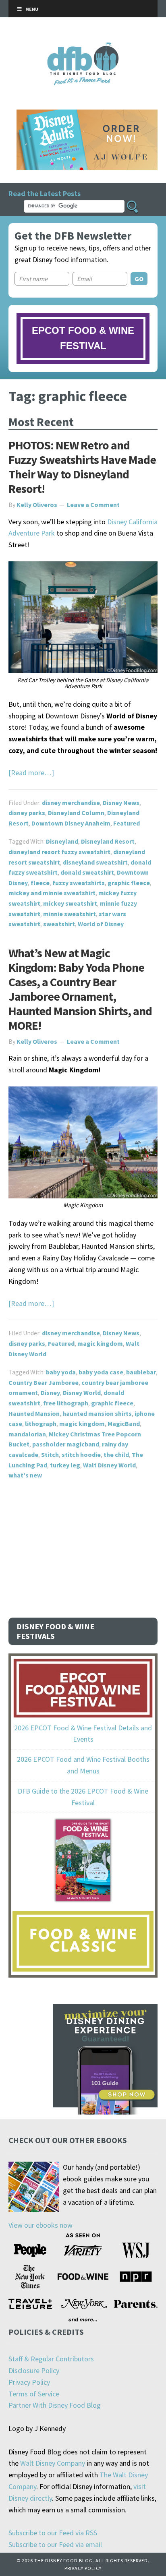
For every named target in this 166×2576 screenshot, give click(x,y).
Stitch (50, 1455)
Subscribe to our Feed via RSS (53, 2533)
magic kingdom (100, 1343)
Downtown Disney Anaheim (71, 823)
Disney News (121, 803)
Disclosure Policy (34, 2370)
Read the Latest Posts (45, 193)
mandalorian (27, 1434)
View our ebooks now (40, 2225)
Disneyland (62, 841)
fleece (40, 883)
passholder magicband (66, 1444)
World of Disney (101, 924)
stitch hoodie (81, 1455)
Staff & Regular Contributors (51, 2359)
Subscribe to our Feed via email (55, 2544)
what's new (25, 1475)
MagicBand (124, 1424)
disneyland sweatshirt (95, 862)
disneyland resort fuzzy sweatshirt (59, 852)
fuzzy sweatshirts (79, 883)
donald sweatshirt (87, 872)
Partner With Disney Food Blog (55, 2405)
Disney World (82, 1392)
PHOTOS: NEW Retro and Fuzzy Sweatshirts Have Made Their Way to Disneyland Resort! (82, 467)
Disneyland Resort (108, 841)
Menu (32, 9)
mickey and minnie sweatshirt (52, 893)
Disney (50, 1392)
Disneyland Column (76, 813)
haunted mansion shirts (97, 1413)
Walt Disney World (109, 1465)
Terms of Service (34, 2394)
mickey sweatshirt (70, 903)
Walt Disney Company (53, 2463)
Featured (127, 823)
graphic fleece (129, 883)
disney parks (27, 813)
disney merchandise (71, 803)
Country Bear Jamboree (44, 1382)
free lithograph (66, 1403)
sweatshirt (59, 924)
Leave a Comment (93, 505)
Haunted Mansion (34, 1413)
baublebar (141, 1372)
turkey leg (65, 1465)
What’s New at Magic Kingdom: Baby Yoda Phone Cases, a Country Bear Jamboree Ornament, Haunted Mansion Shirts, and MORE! (80, 989)
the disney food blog (83, 47)
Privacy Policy (29, 2382)
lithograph (41, 1424)
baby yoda (61, 1372)
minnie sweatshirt (70, 914)
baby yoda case (101, 1372)
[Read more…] (31, 773)
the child (116, 1455)
